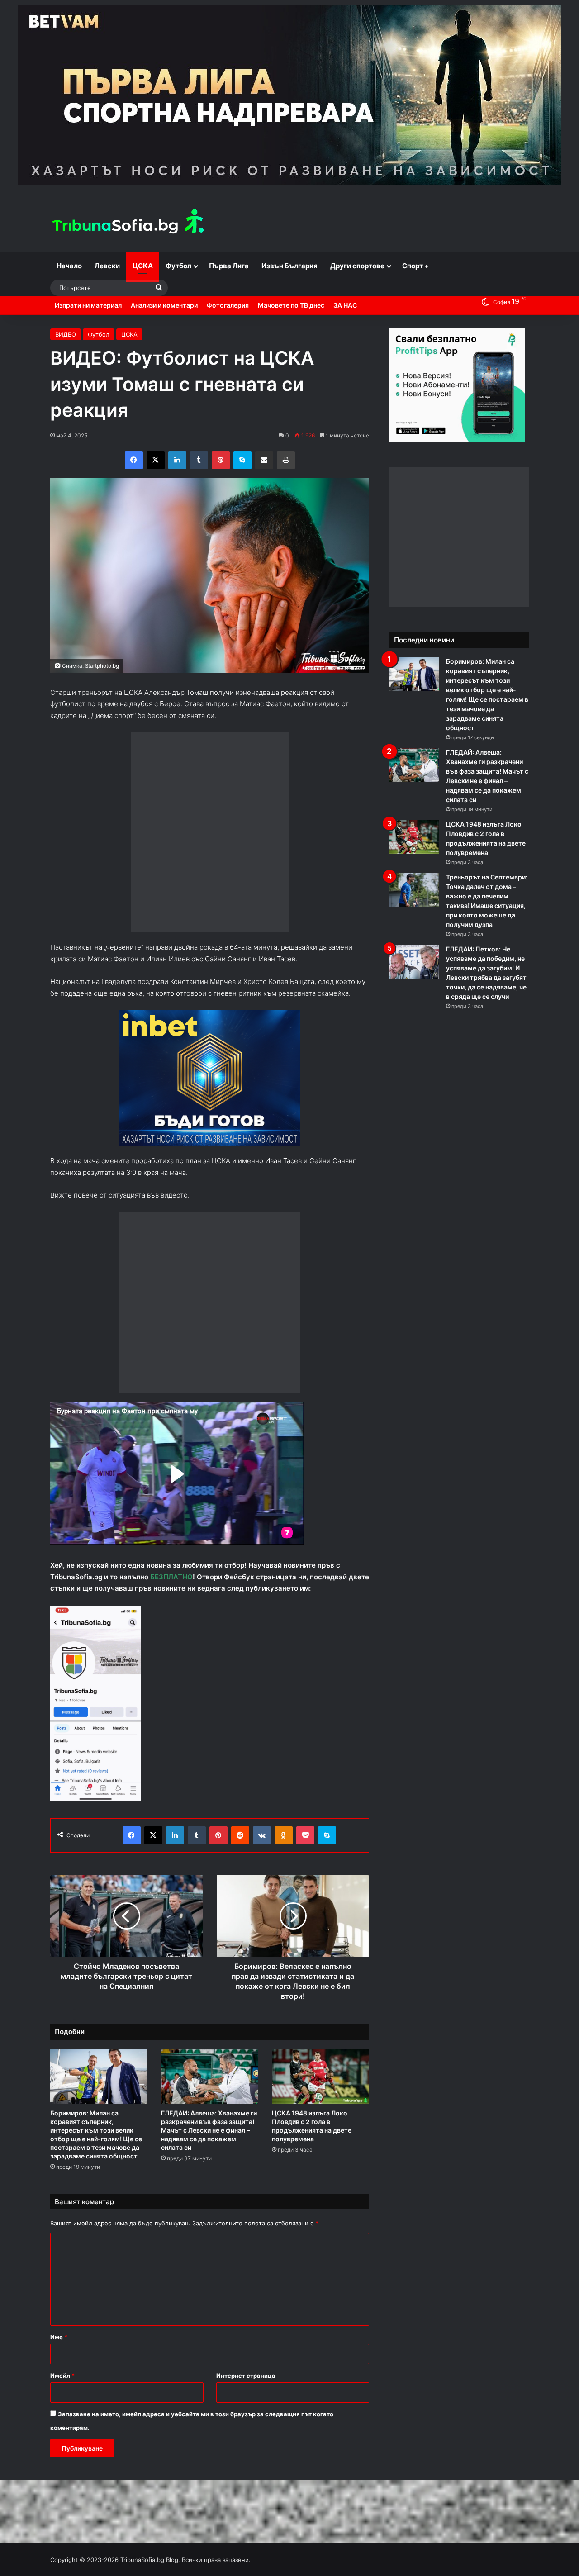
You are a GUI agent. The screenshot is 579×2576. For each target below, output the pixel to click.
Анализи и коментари (164, 305)
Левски (107, 266)
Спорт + (415, 266)
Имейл (62, 2367)
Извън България (289, 266)
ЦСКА (143, 266)
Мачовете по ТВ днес (291, 305)
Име (59, 2328)
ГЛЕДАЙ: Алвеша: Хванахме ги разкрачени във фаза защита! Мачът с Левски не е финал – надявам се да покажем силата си (209, 2121)
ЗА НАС (345, 305)
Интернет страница (246, 2367)
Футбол (178, 266)
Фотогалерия (228, 305)
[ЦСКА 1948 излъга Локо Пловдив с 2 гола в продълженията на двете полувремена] (320, 2067)
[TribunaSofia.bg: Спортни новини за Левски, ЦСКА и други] (129, 223)
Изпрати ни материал (88, 305)
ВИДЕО (66, 334)
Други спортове (357, 266)
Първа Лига (229, 266)
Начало (69, 266)
